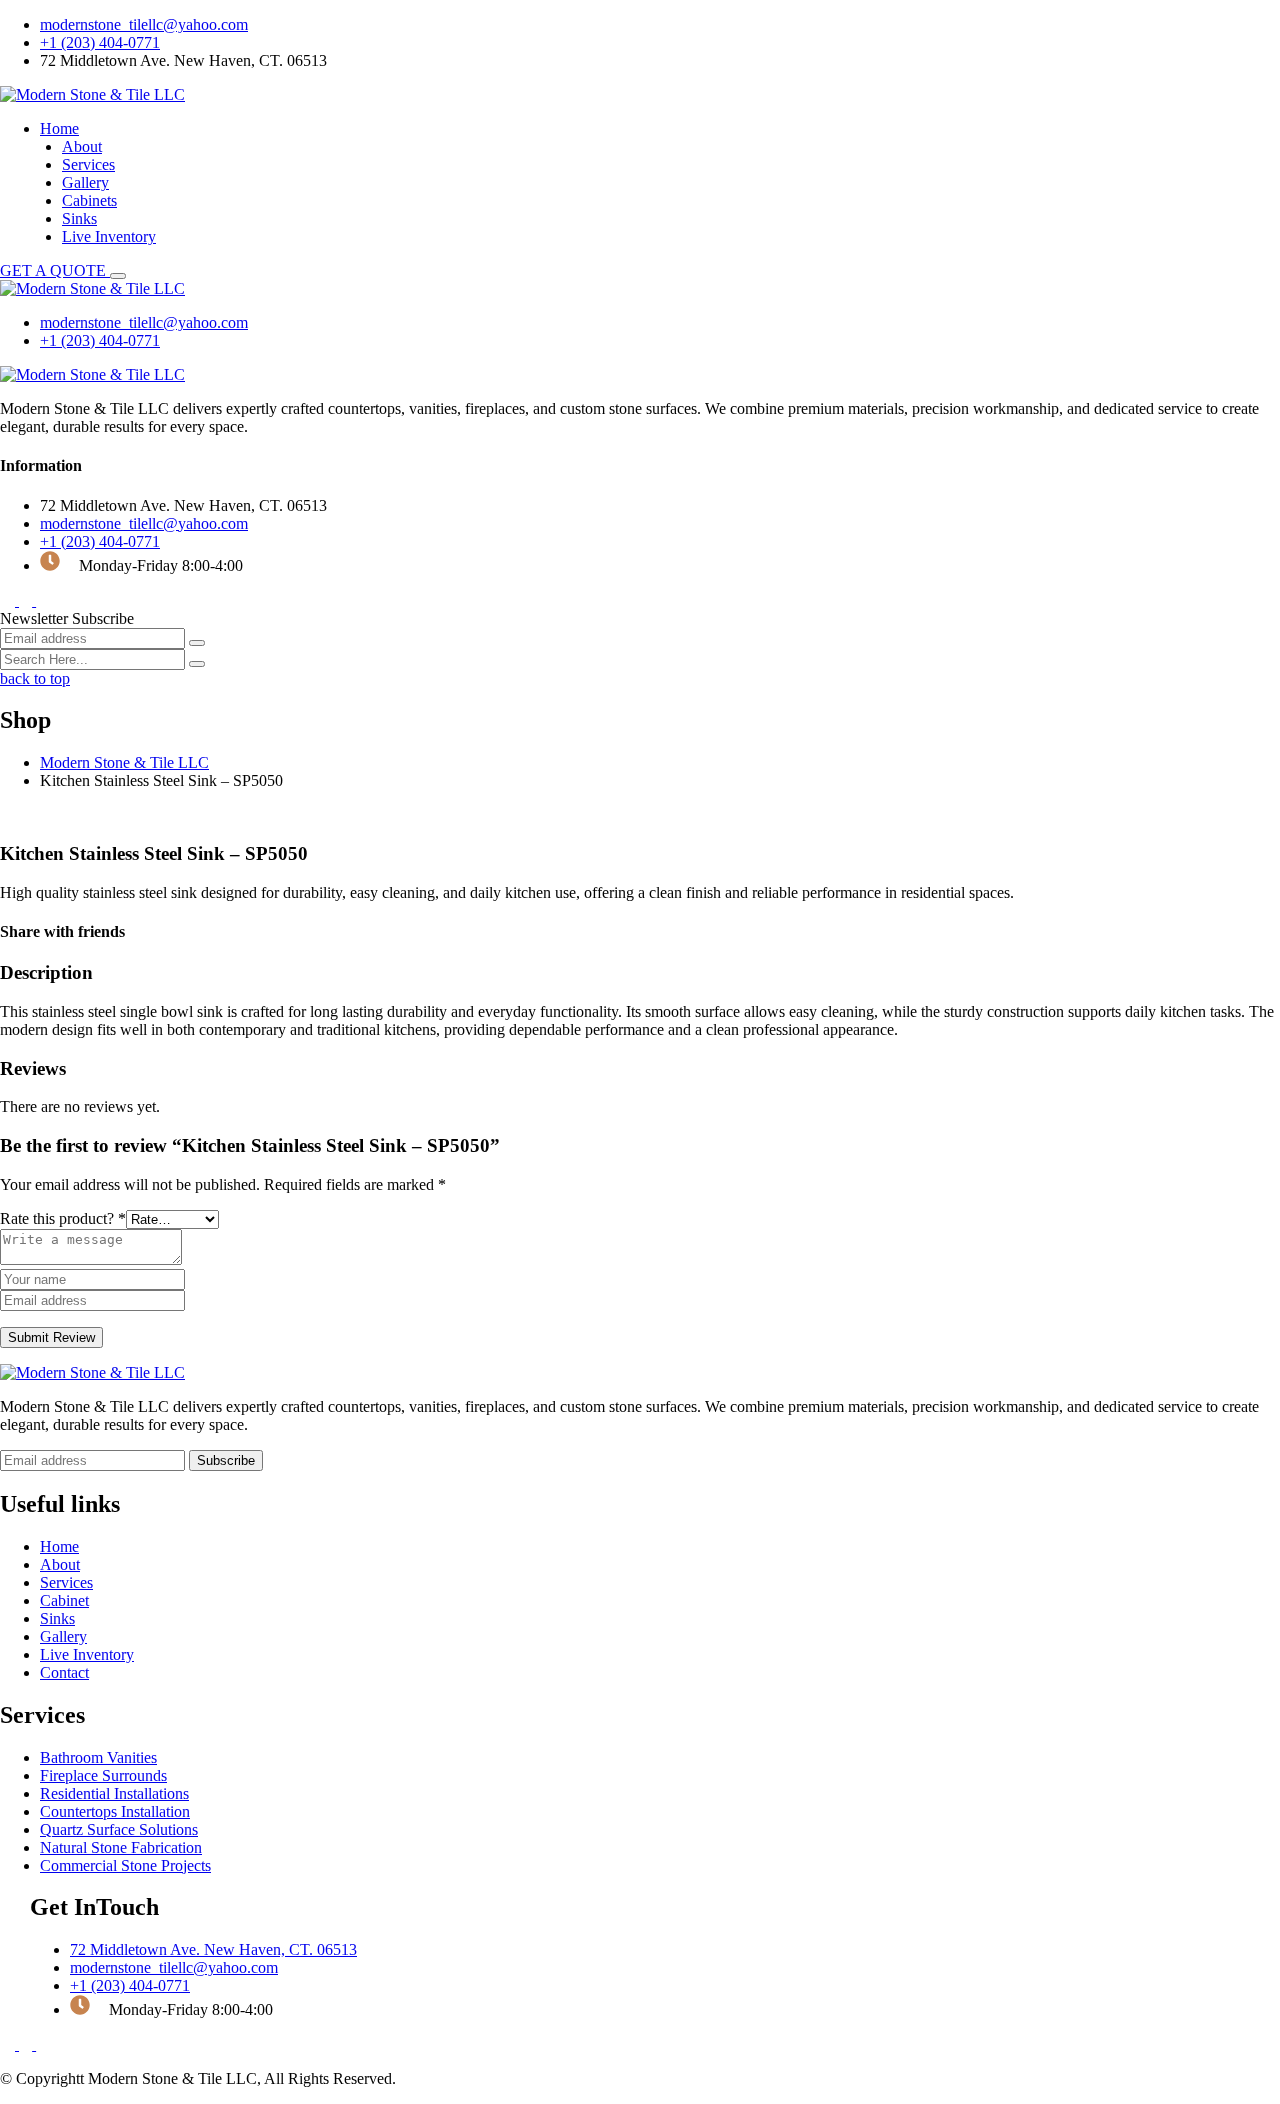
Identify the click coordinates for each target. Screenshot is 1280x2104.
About (82, 146)
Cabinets (89, 200)
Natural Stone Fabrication (121, 1847)
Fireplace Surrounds (103, 1775)
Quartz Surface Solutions (119, 1829)
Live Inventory (109, 236)
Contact (64, 1672)
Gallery (85, 182)
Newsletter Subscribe (67, 618)
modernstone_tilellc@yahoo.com (144, 24)
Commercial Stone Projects (125, 1865)
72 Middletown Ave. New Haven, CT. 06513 (213, 1949)
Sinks (79, 218)
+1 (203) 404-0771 (100, 42)
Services (88, 164)
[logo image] (92, 288)
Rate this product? (63, 1218)
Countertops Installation (115, 1811)
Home (59, 128)
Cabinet (64, 1600)
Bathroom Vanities (98, 1757)
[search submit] (197, 664)
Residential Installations (114, 1793)
